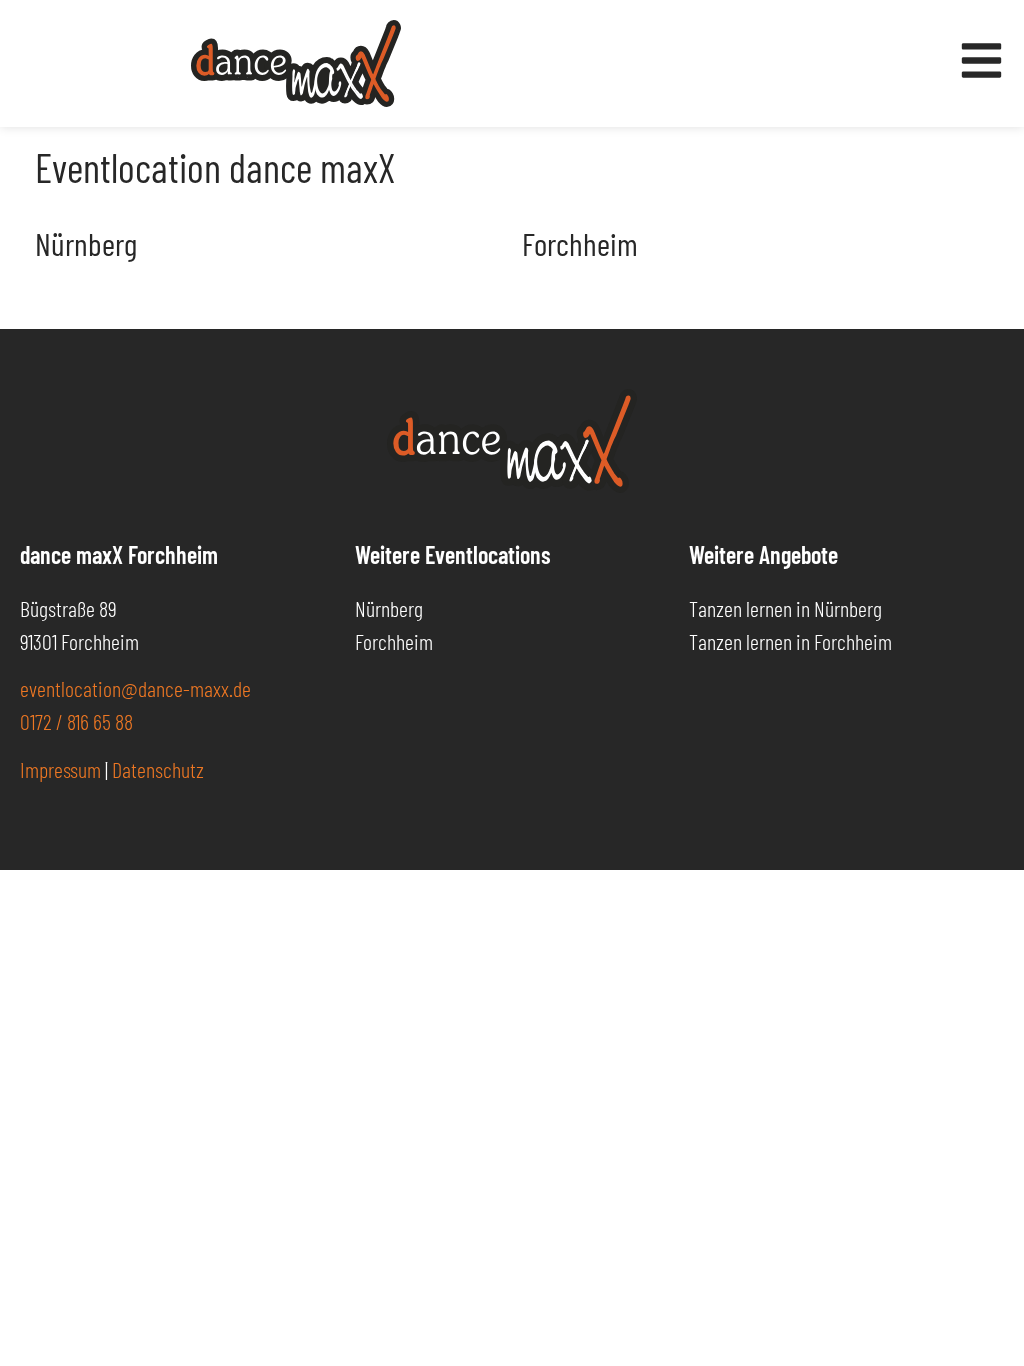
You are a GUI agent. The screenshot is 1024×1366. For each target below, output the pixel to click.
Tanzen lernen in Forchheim (790, 641)
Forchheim (580, 243)
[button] (44, 1322)
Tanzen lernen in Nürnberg (785, 608)
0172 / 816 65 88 (76, 721)
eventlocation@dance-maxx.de (135, 688)
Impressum (60, 769)
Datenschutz (158, 769)
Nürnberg (86, 243)
